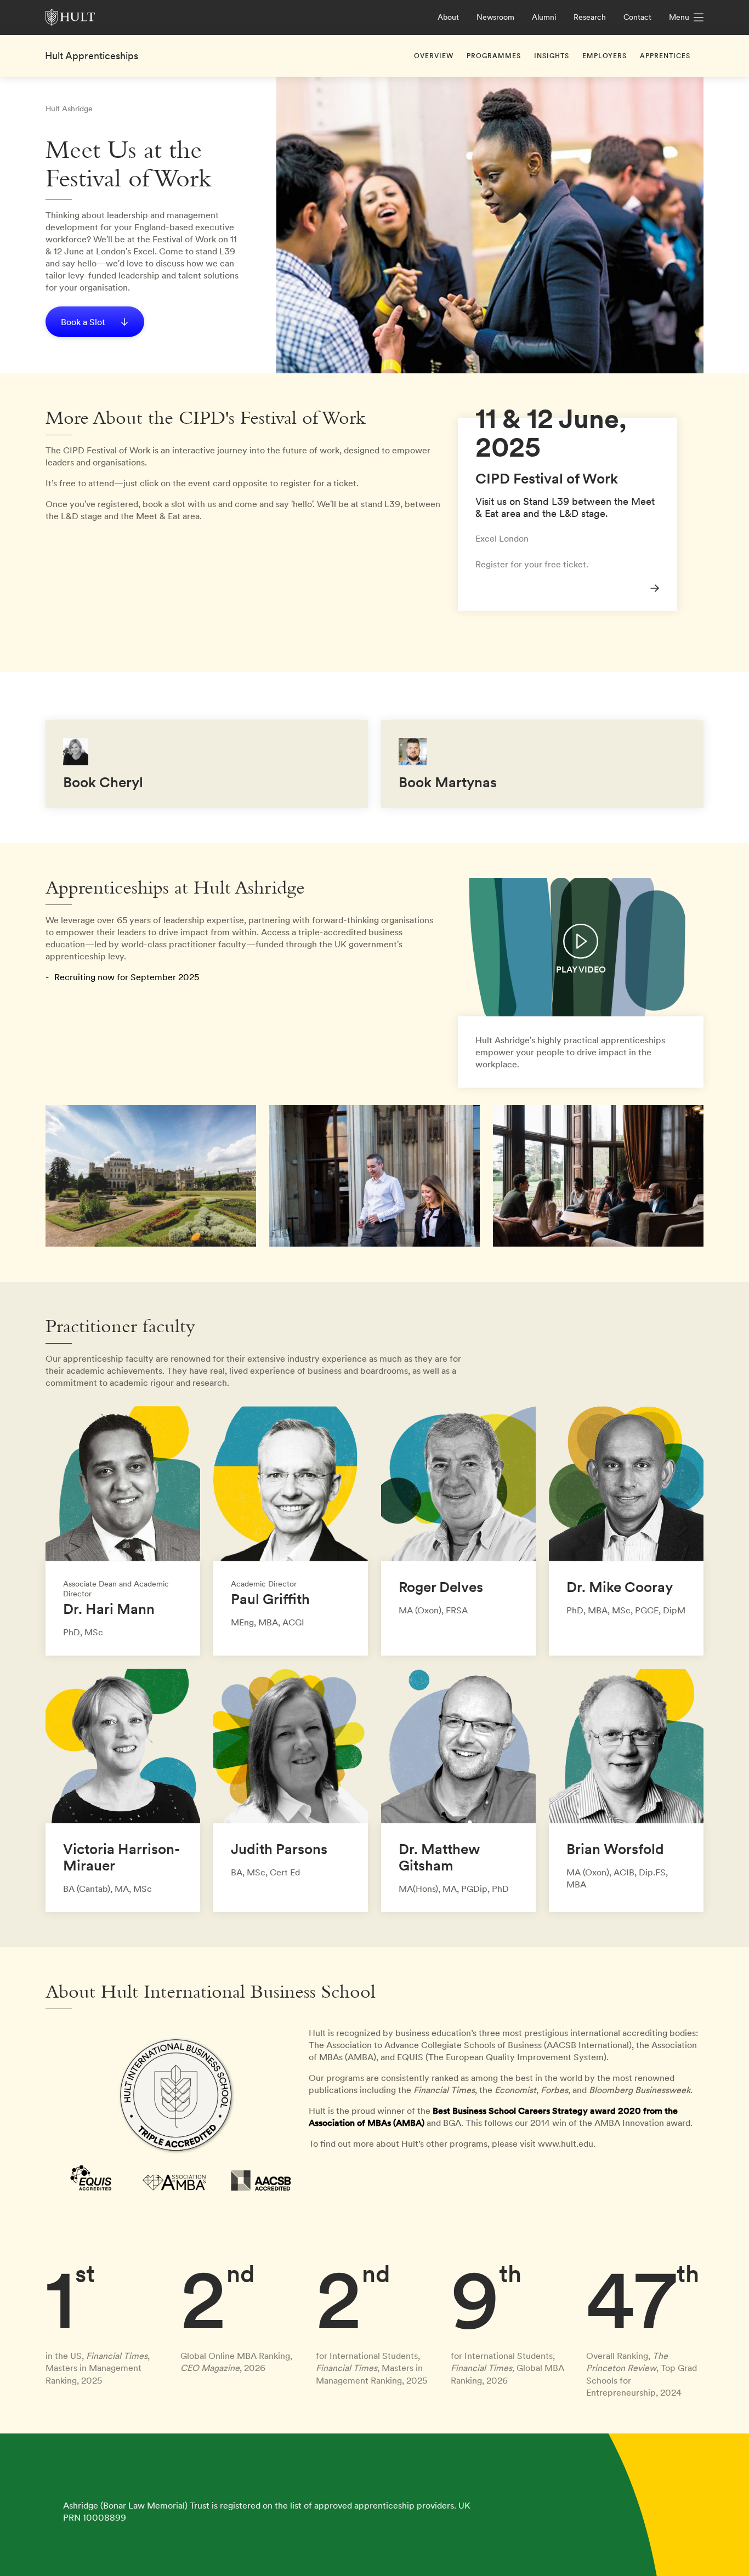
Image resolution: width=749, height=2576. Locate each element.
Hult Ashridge (69, 109)
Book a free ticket (493, 424)
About (448, 17)
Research (590, 17)
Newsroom (495, 17)
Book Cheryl (103, 782)
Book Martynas (448, 782)
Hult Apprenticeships (92, 56)
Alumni (544, 17)
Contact (637, 17)
